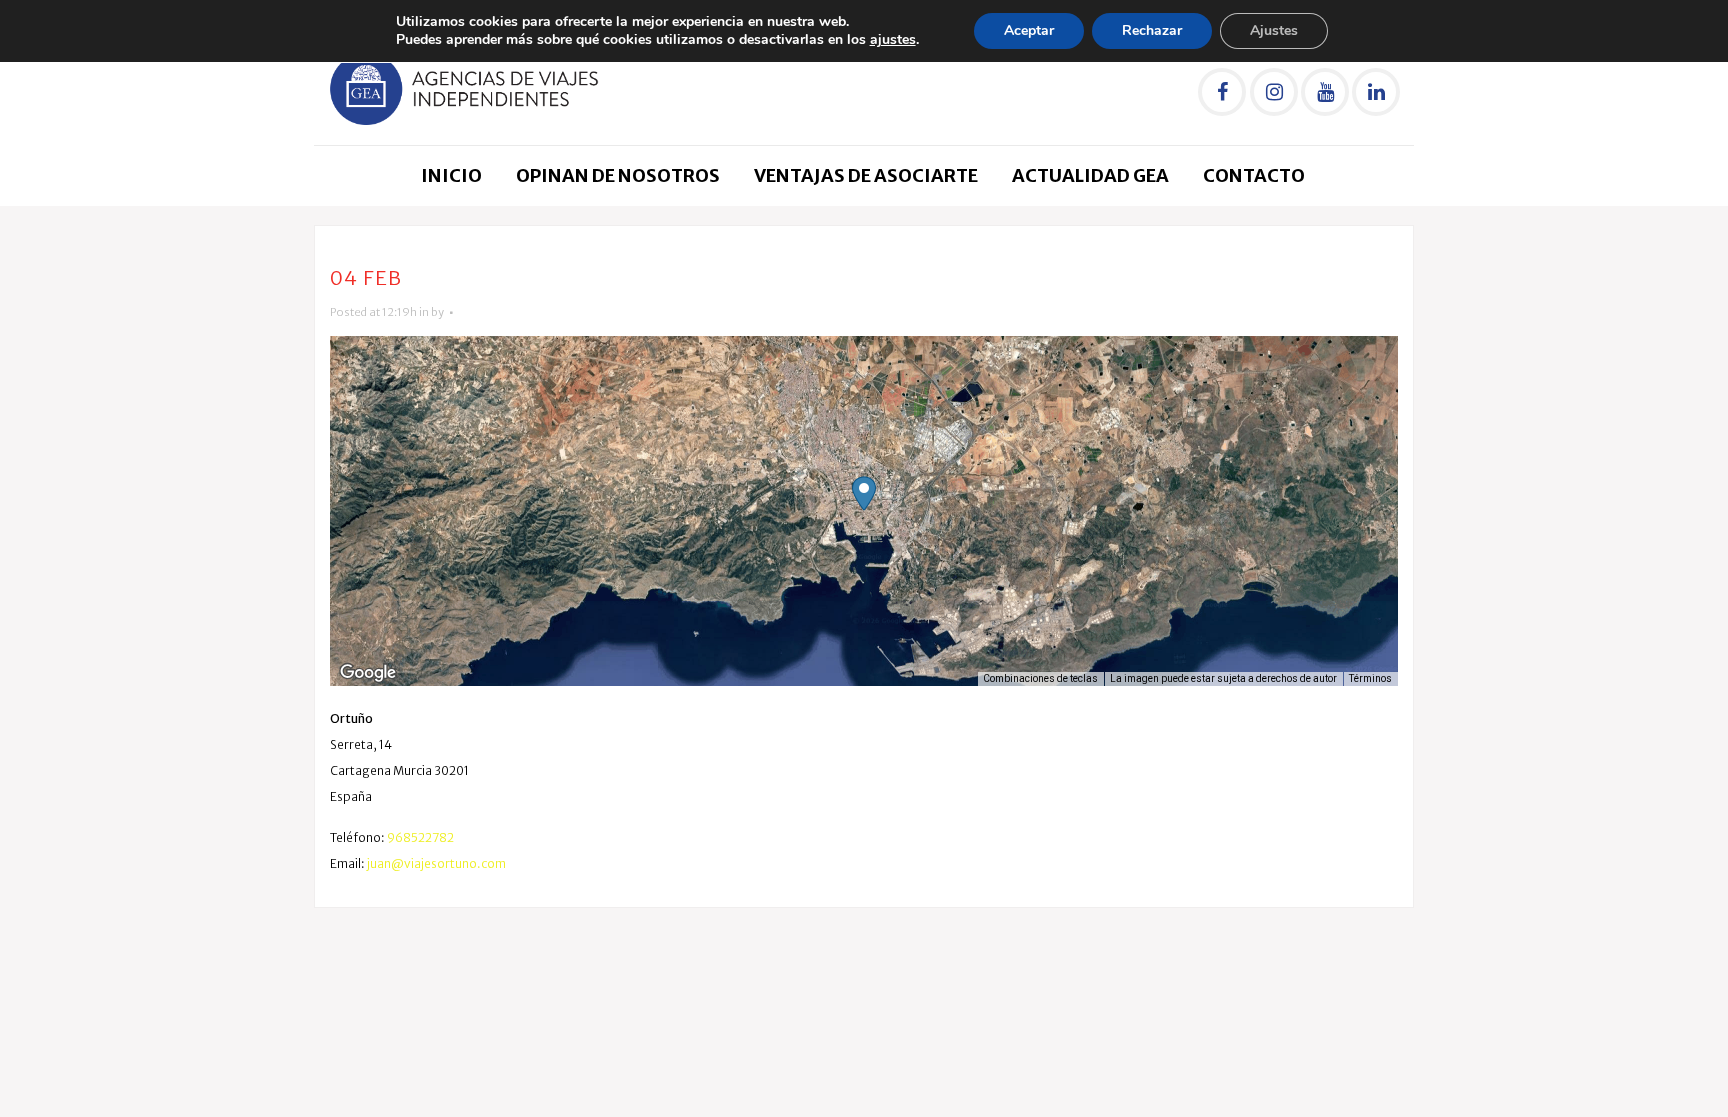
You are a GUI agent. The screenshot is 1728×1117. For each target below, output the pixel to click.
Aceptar (1029, 30)
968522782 (420, 837)
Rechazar (1152, 30)
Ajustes (1274, 30)
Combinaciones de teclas (1040, 678)
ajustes (893, 40)
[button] (864, 493)
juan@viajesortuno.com (436, 863)
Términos (1370, 678)
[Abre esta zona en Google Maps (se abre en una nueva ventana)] (368, 673)
